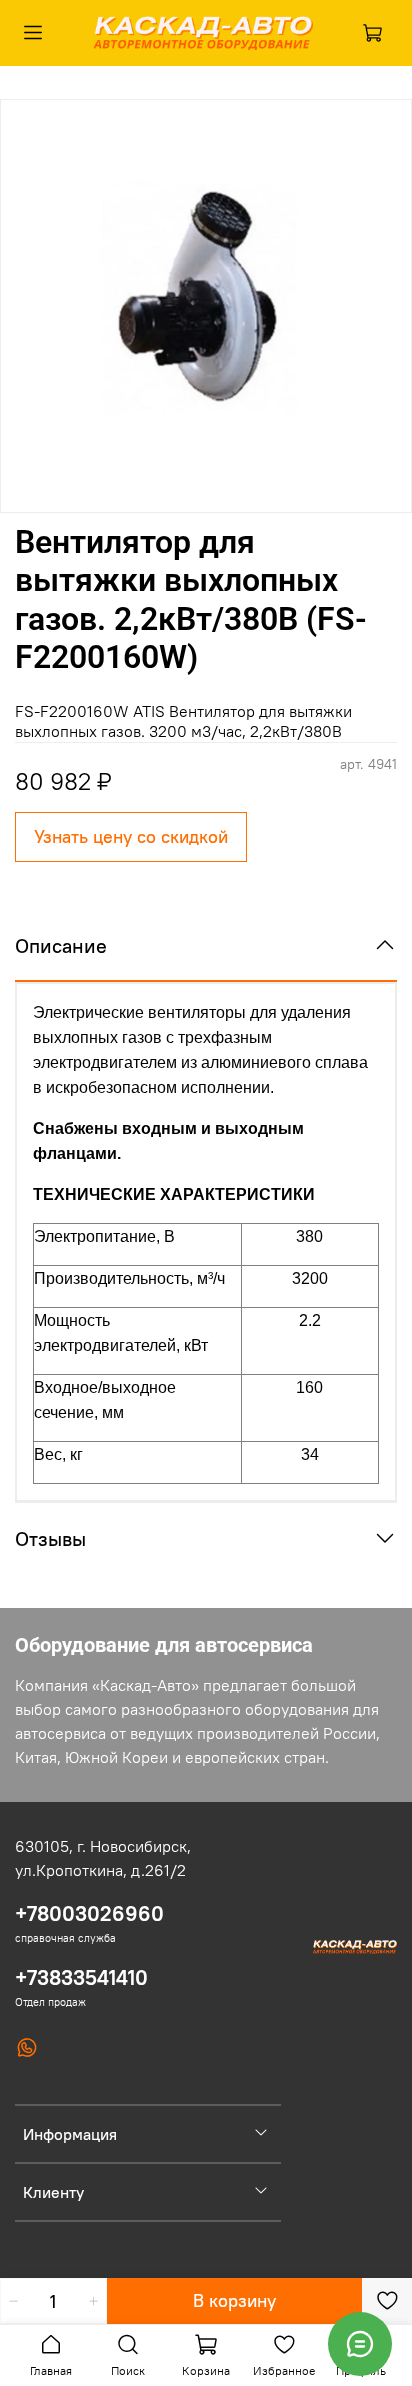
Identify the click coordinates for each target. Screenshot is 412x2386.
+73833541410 (81, 1977)
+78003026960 (89, 1913)
